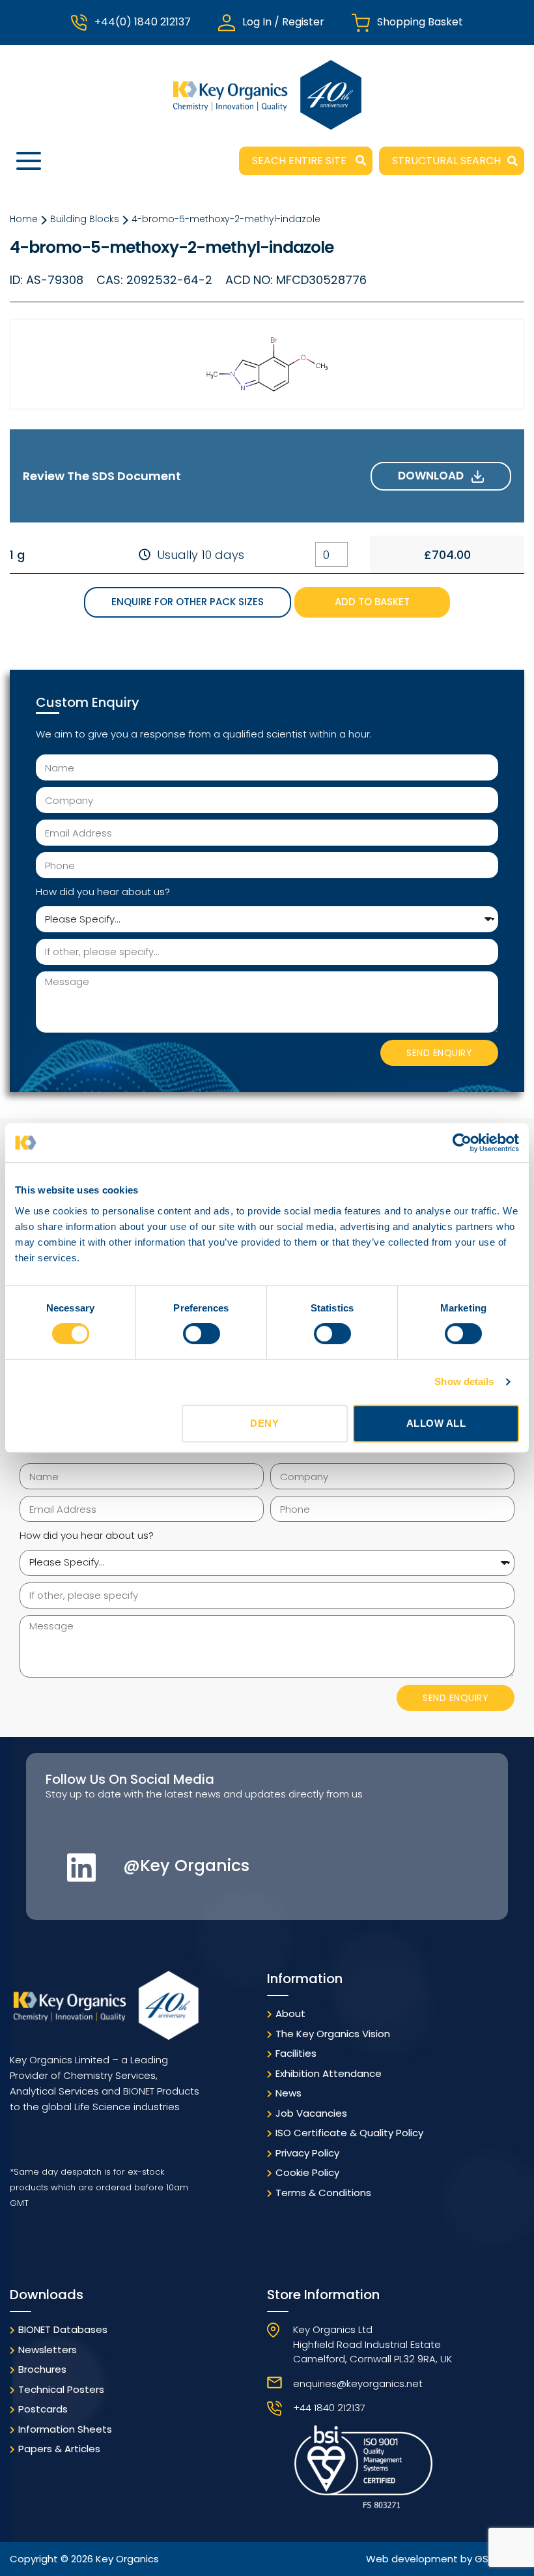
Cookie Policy (307, 2172)
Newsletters (48, 2350)
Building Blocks (85, 219)
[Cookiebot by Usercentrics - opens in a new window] (462, 1143)
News (288, 2093)
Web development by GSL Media (445, 2559)
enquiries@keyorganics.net (358, 2383)
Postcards (43, 2409)
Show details (464, 1381)
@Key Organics (186, 1866)
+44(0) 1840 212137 (143, 22)
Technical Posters (61, 2389)
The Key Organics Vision (333, 2034)
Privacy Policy (307, 2153)
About (290, 2013)
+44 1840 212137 (329, 2408)
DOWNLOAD (435, 476)
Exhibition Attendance (329, 2073)
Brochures (42, 2369)
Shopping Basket (420, 22)
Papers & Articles (59, 2449)
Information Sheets (65, 2429)
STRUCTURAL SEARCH (446, 161)
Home (24, 219)
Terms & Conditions (323, 2193)
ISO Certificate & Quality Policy (349, 2133)
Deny (264, 1423)
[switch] (202, 1334)
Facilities (296, 2053)
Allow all (436, 1423)
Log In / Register (283, 22)
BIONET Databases (63, 2329)
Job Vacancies (311, 2113)
